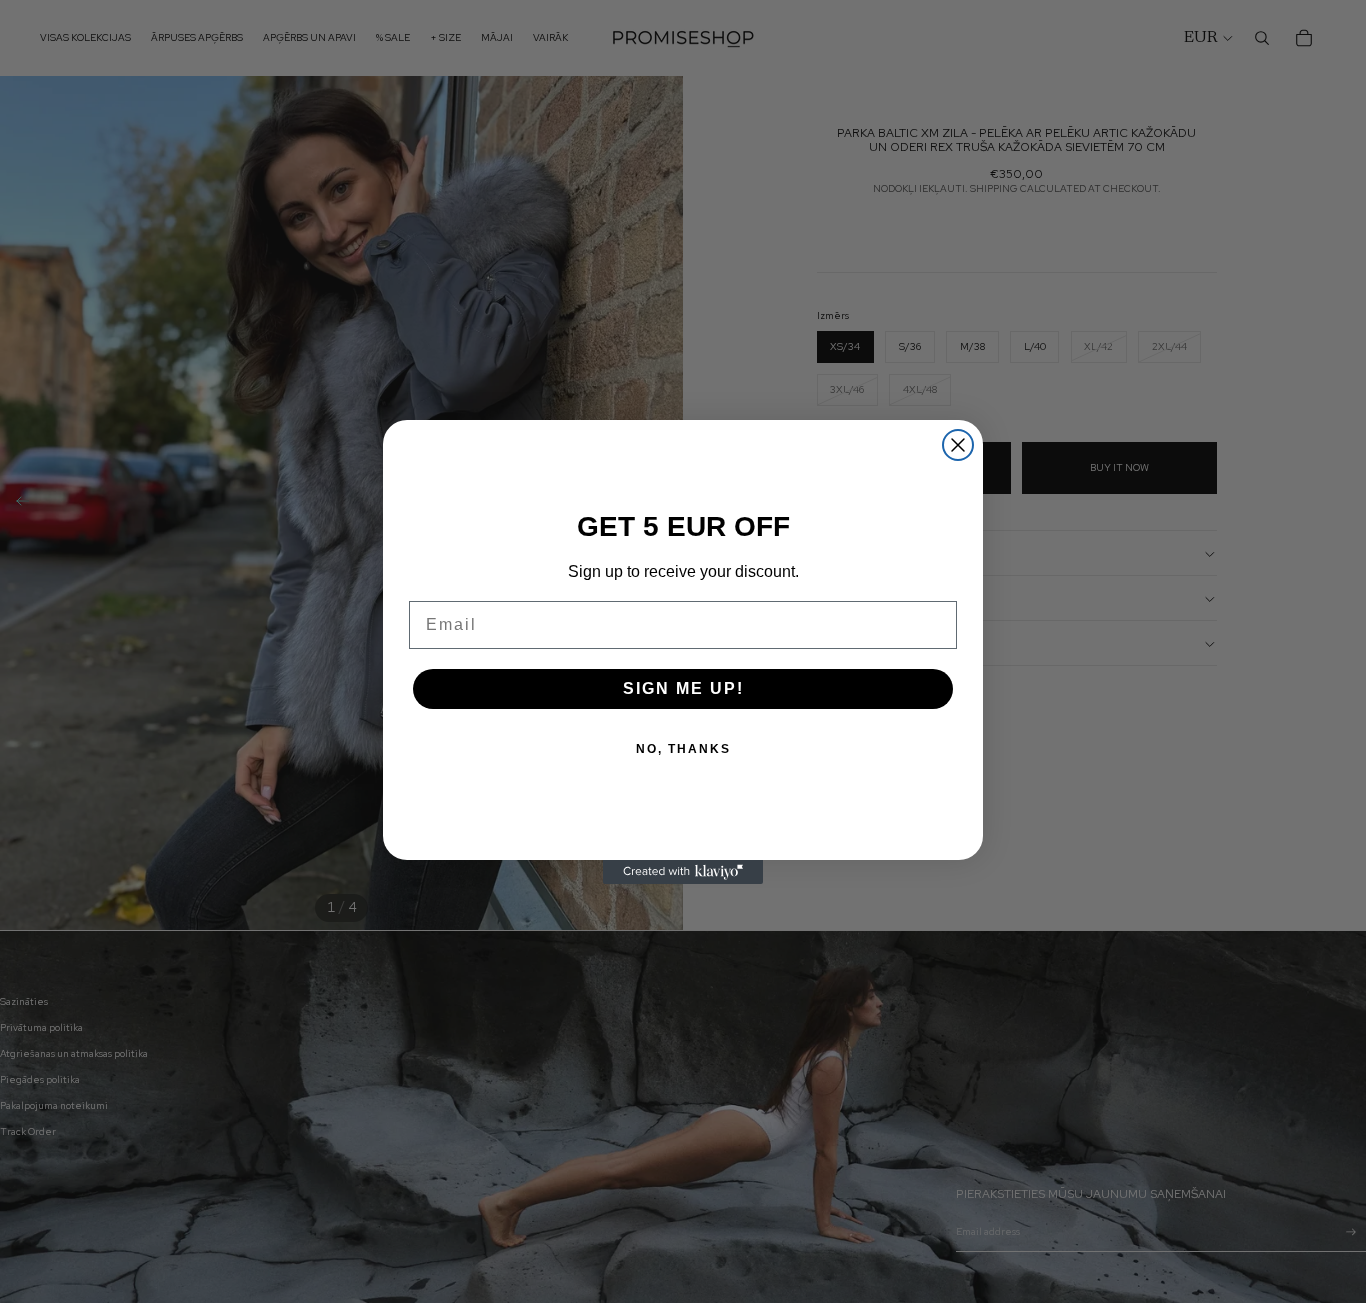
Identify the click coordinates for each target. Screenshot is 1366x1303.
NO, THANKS (683, 749)
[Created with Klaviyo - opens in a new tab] (683, 872)
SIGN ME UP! (683, 688)
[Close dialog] (958, 445)
